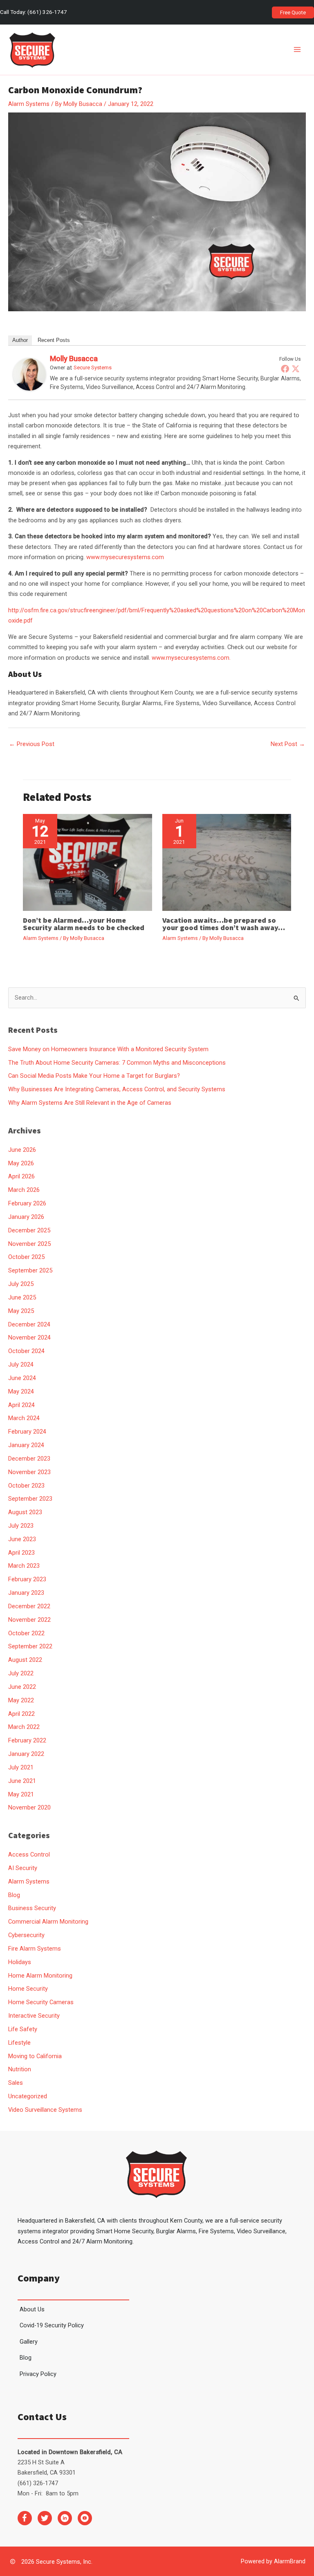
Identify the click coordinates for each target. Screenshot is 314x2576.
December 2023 (29, 1459)
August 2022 (25, 1660)
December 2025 (29, 1230)
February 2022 (27, 1740)
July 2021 (21, 1767)
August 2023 (25, 1512)
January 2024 (26, 1445)
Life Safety (23, 2029)
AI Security (23, 1868)
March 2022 (24, 1727)
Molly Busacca (74, 359)
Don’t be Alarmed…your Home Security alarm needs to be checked (84, 924)
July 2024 (21, 1364)
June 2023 (22, 1539)
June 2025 (22, 1297)
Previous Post (32, 744)
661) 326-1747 (48, 12)
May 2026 (21, 1163)
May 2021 (21, 1794)
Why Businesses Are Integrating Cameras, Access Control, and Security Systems (117, 1089)
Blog (14, 1895)
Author (20, 340)
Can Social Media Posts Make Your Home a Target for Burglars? (94, 1076)
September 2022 (30, 1646)
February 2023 (27, 1579)
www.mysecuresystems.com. (191, 658)
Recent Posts (54, 340)
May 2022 (21, 1700)
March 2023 (24, 1566)
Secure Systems (93, 368)
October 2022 (26, 1633)
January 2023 (26, 1593)
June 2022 (22, 1687)
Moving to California (35, 2056)
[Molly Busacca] (29, 374)
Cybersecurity (26, 1935)
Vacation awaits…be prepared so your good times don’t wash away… (224, 924)
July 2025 (21, 1284)
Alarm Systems (29, 104)
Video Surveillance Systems (45, 2110)
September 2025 (30, 1270)
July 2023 (21, 1526)
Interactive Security (34, 2016)
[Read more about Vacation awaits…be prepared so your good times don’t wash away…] (227, 862)
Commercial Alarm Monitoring (48, 1922)
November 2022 (29, 1620)
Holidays (20, 1962)
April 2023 (21, 1553)
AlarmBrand (290, 2561)
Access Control (29, 1854)
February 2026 (27, 1203)
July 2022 (21, 1673)
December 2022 (29, 1606)
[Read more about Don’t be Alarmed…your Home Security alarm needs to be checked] (87, 862)
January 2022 (26, 1754)
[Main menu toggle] (297, 50)
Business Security (32, 1908)
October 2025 (26, 1257)
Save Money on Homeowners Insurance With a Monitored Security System (108, 1049)
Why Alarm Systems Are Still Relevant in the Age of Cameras (90, 1103)
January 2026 (26, 1217)
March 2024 (24, 1418)
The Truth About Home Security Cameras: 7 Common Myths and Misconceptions (117, 1063)
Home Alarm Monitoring (40, 1976)
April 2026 (21, 1176)
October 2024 (26, 1351)
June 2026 (22, 1150)
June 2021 (22, 1781)
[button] (293, 12)
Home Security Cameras (41, 2002)
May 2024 (21, 1391)
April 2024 (21, 1405)
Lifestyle (19, 2043)
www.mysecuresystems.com (125, 557)
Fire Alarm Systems (35, 1949)
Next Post (288, 744)
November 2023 (29, 1472)
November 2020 (29, 1807)
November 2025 (29, 1244)
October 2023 (26, 1486)
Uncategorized (28, 2096)
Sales (16, 2083)
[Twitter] (296, 369)
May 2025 (21, 1311)
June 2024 (22, 1378)
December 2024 (29, 1324)
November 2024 (29, 1337)
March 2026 (24, 1190)
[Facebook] (285, 369)
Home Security (28, 1989)
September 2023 (30, 1499)
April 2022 (21, 1714)
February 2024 (27, 1432)
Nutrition (20, 2069)
